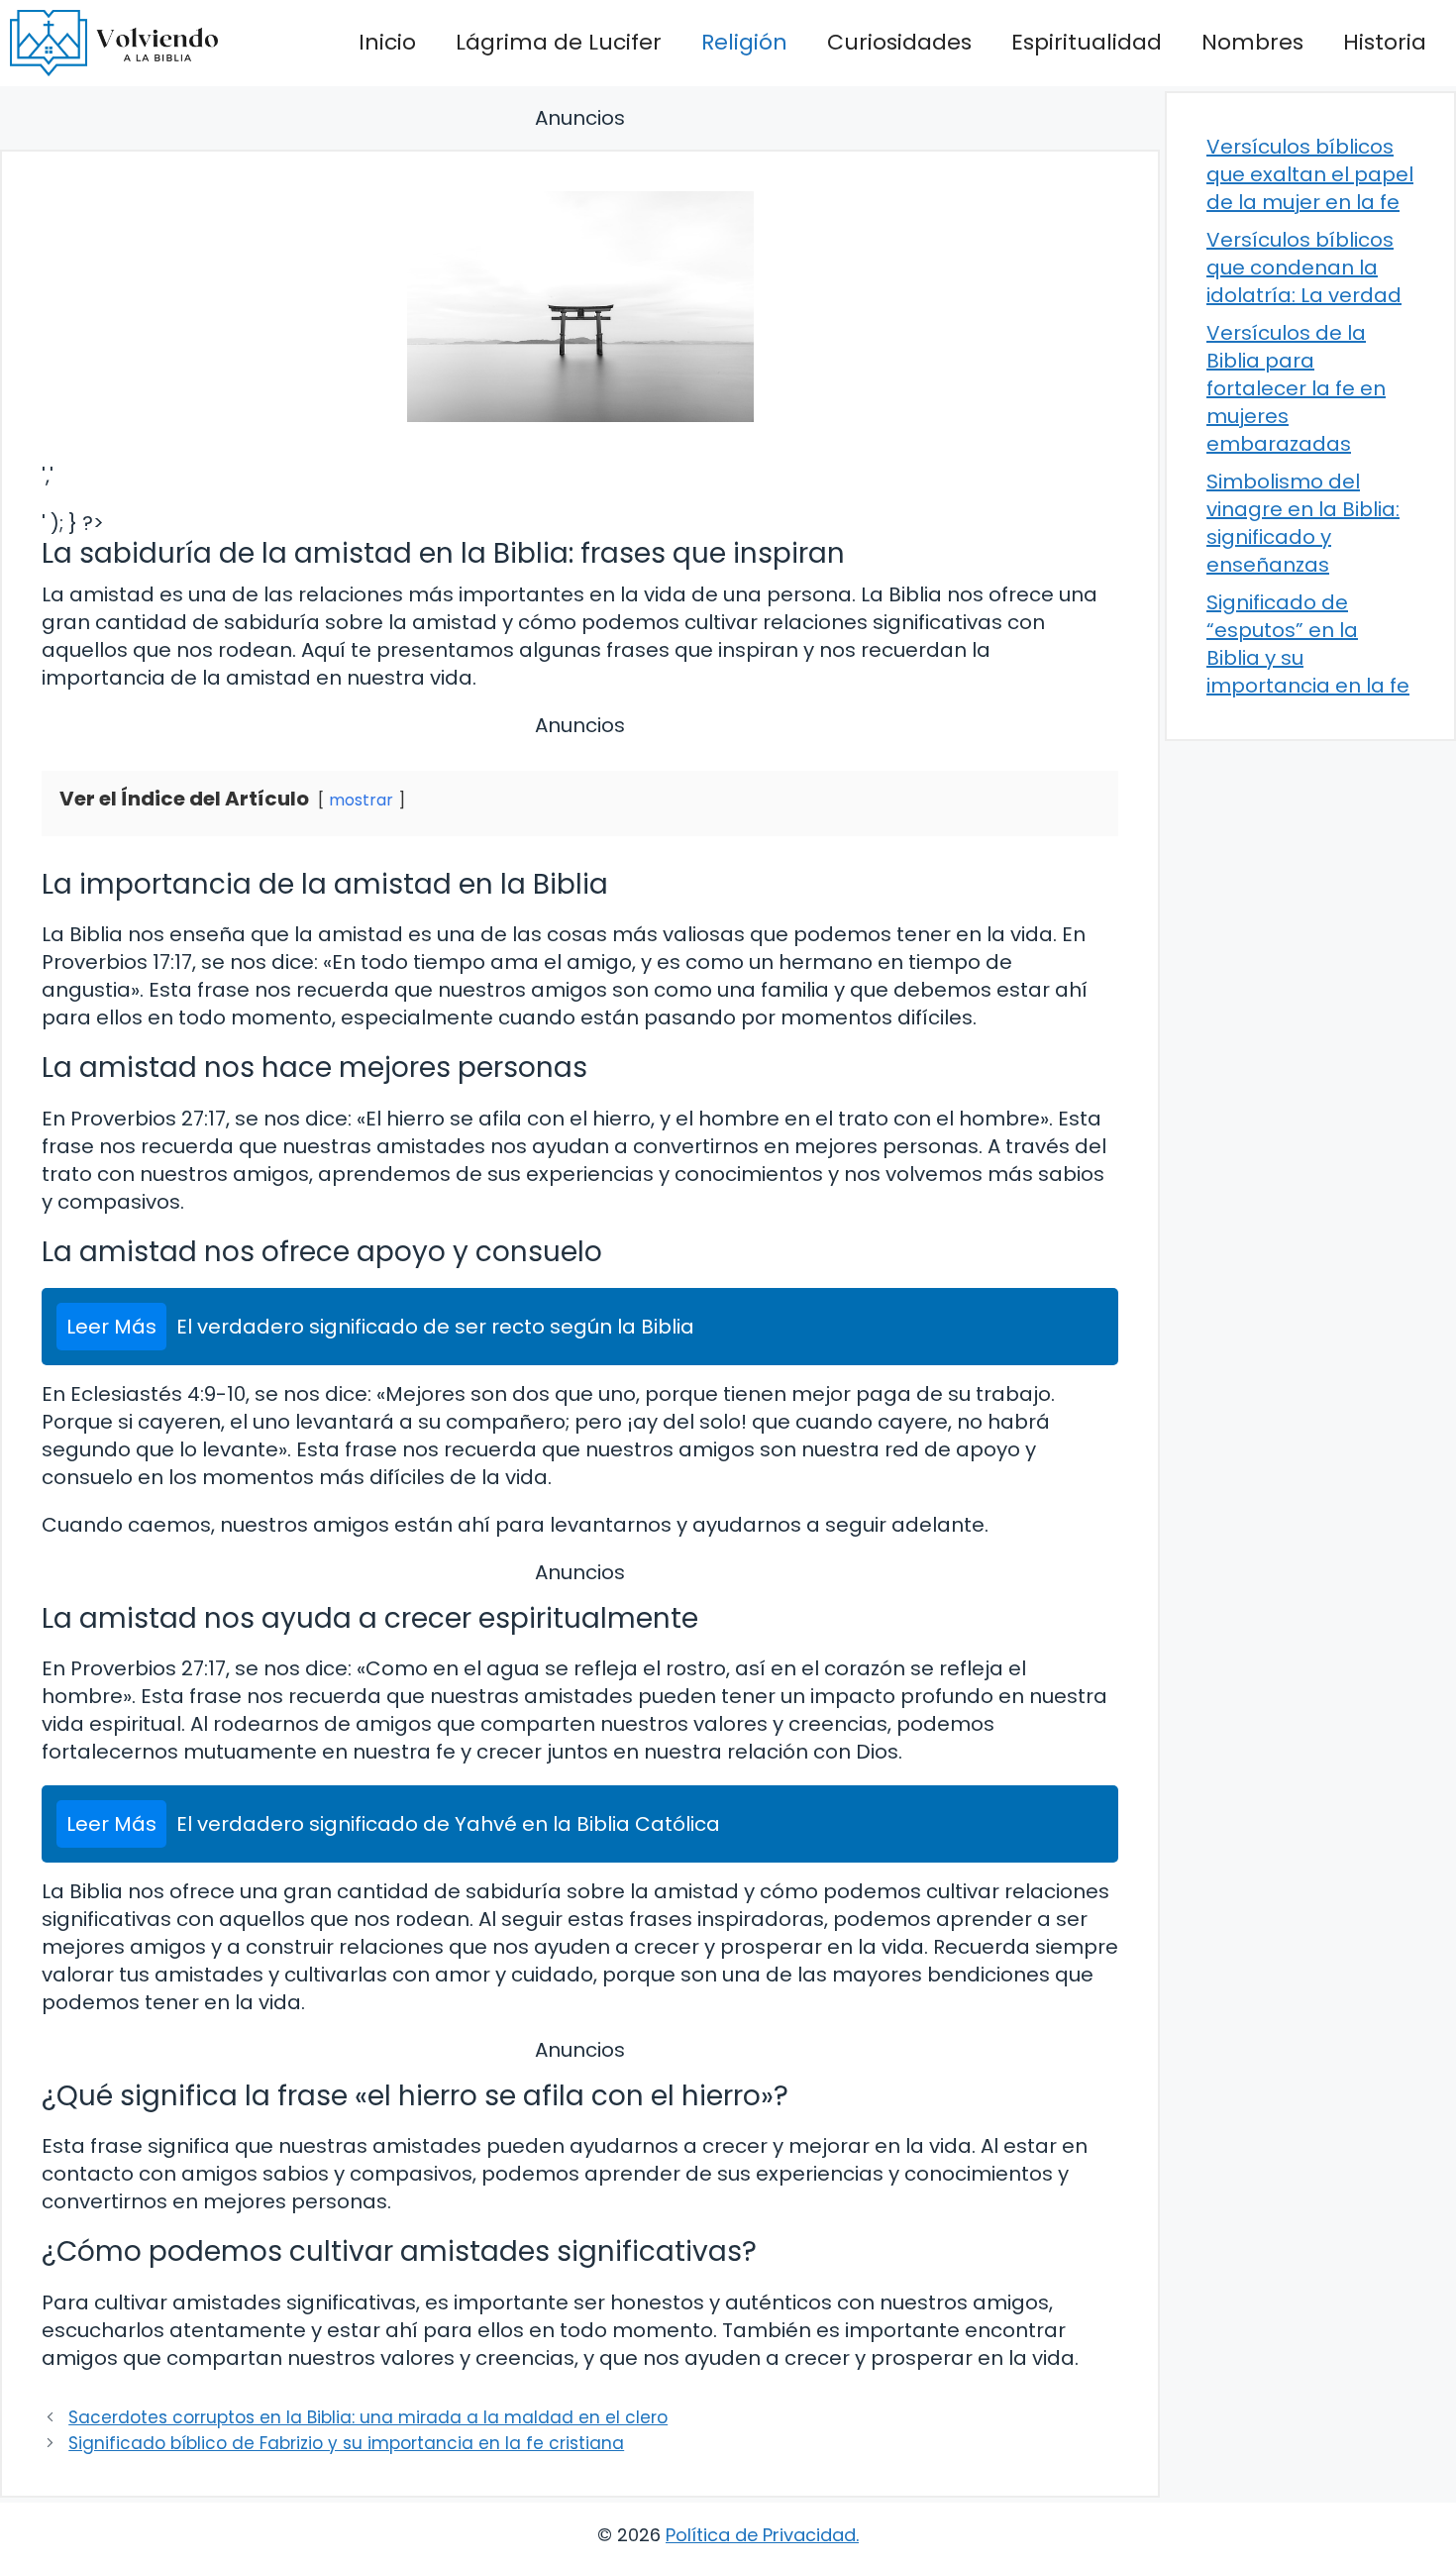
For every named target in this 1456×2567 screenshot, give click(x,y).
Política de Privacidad (761, 2535)
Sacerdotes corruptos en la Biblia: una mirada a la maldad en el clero (368, 2417)
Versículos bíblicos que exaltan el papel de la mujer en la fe (1310, 174)
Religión (744, 42)
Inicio (387, 42)
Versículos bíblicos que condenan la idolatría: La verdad (1304, 267)
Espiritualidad (1087, 42)
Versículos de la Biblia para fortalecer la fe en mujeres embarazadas (1296, 388)
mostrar (361, 800)
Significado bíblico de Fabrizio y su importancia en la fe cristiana (346, 2443)
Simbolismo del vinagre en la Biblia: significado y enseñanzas (1303, 523)
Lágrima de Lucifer (559, 42)
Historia (1385, 42)
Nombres (1252, 42)
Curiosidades (899, 42)
